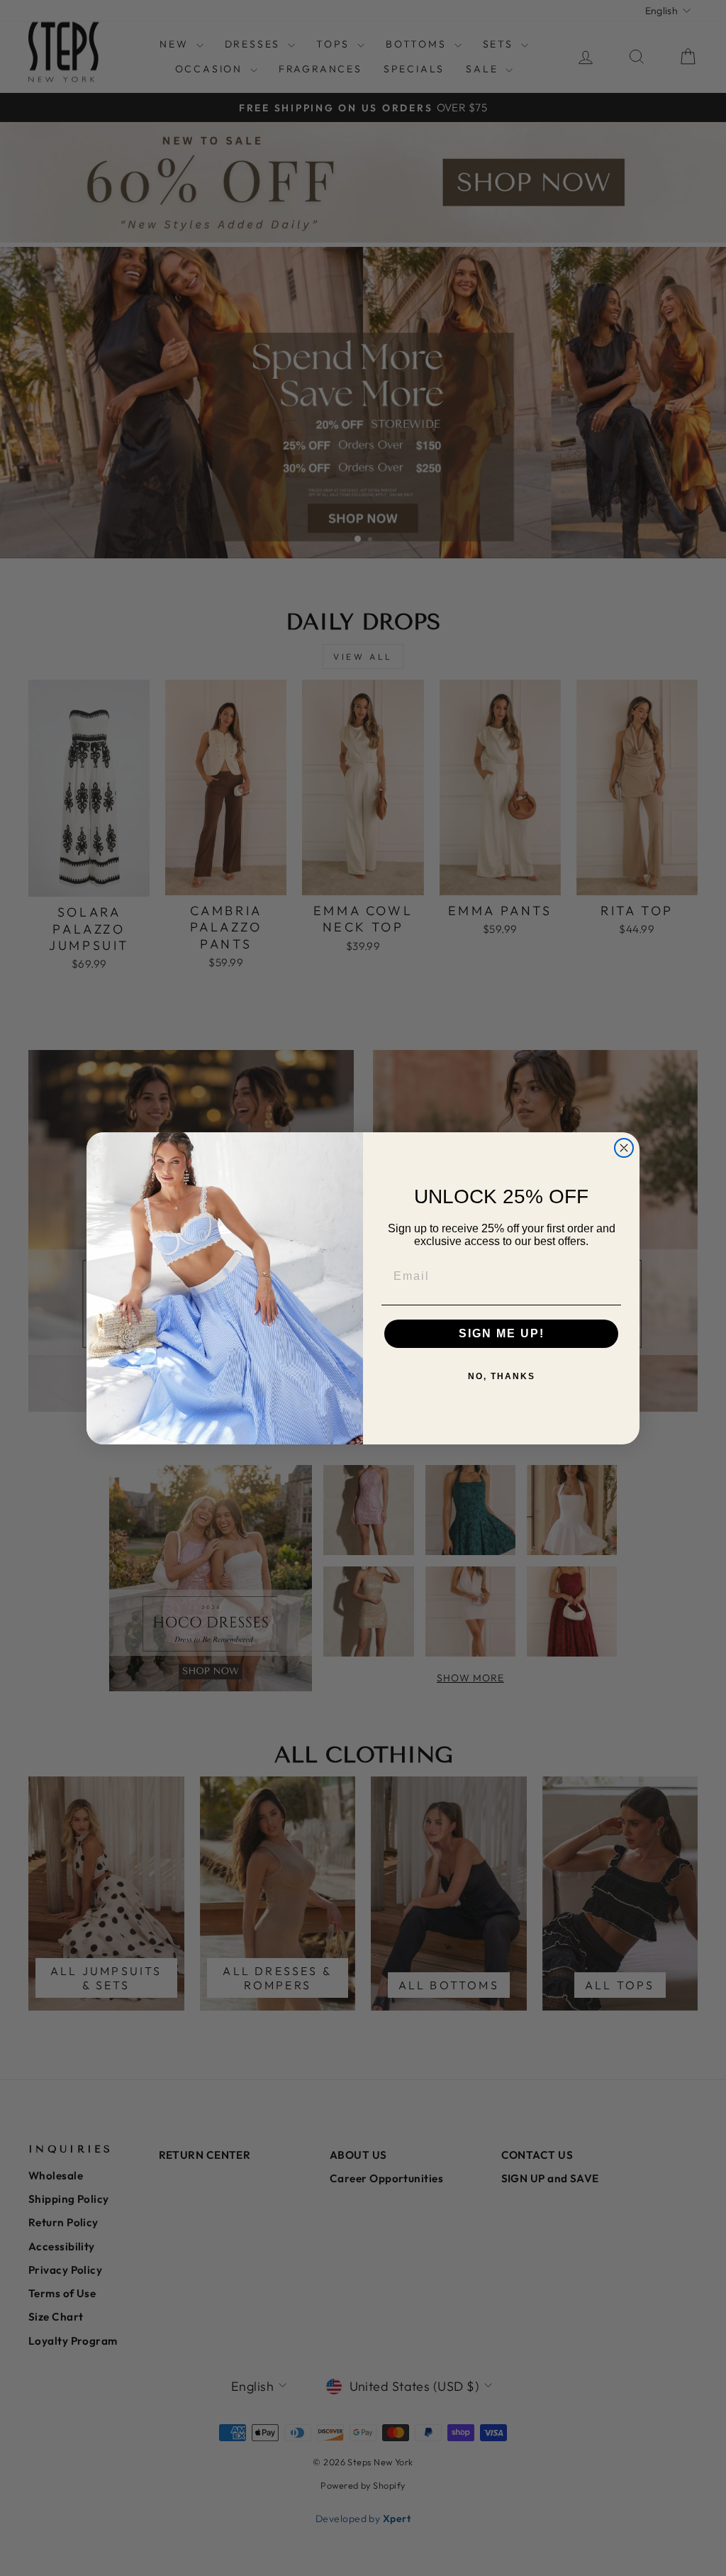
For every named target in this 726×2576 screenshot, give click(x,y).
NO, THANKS (502, 1376)
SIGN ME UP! (502, 1333)
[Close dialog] (624, 1148)
